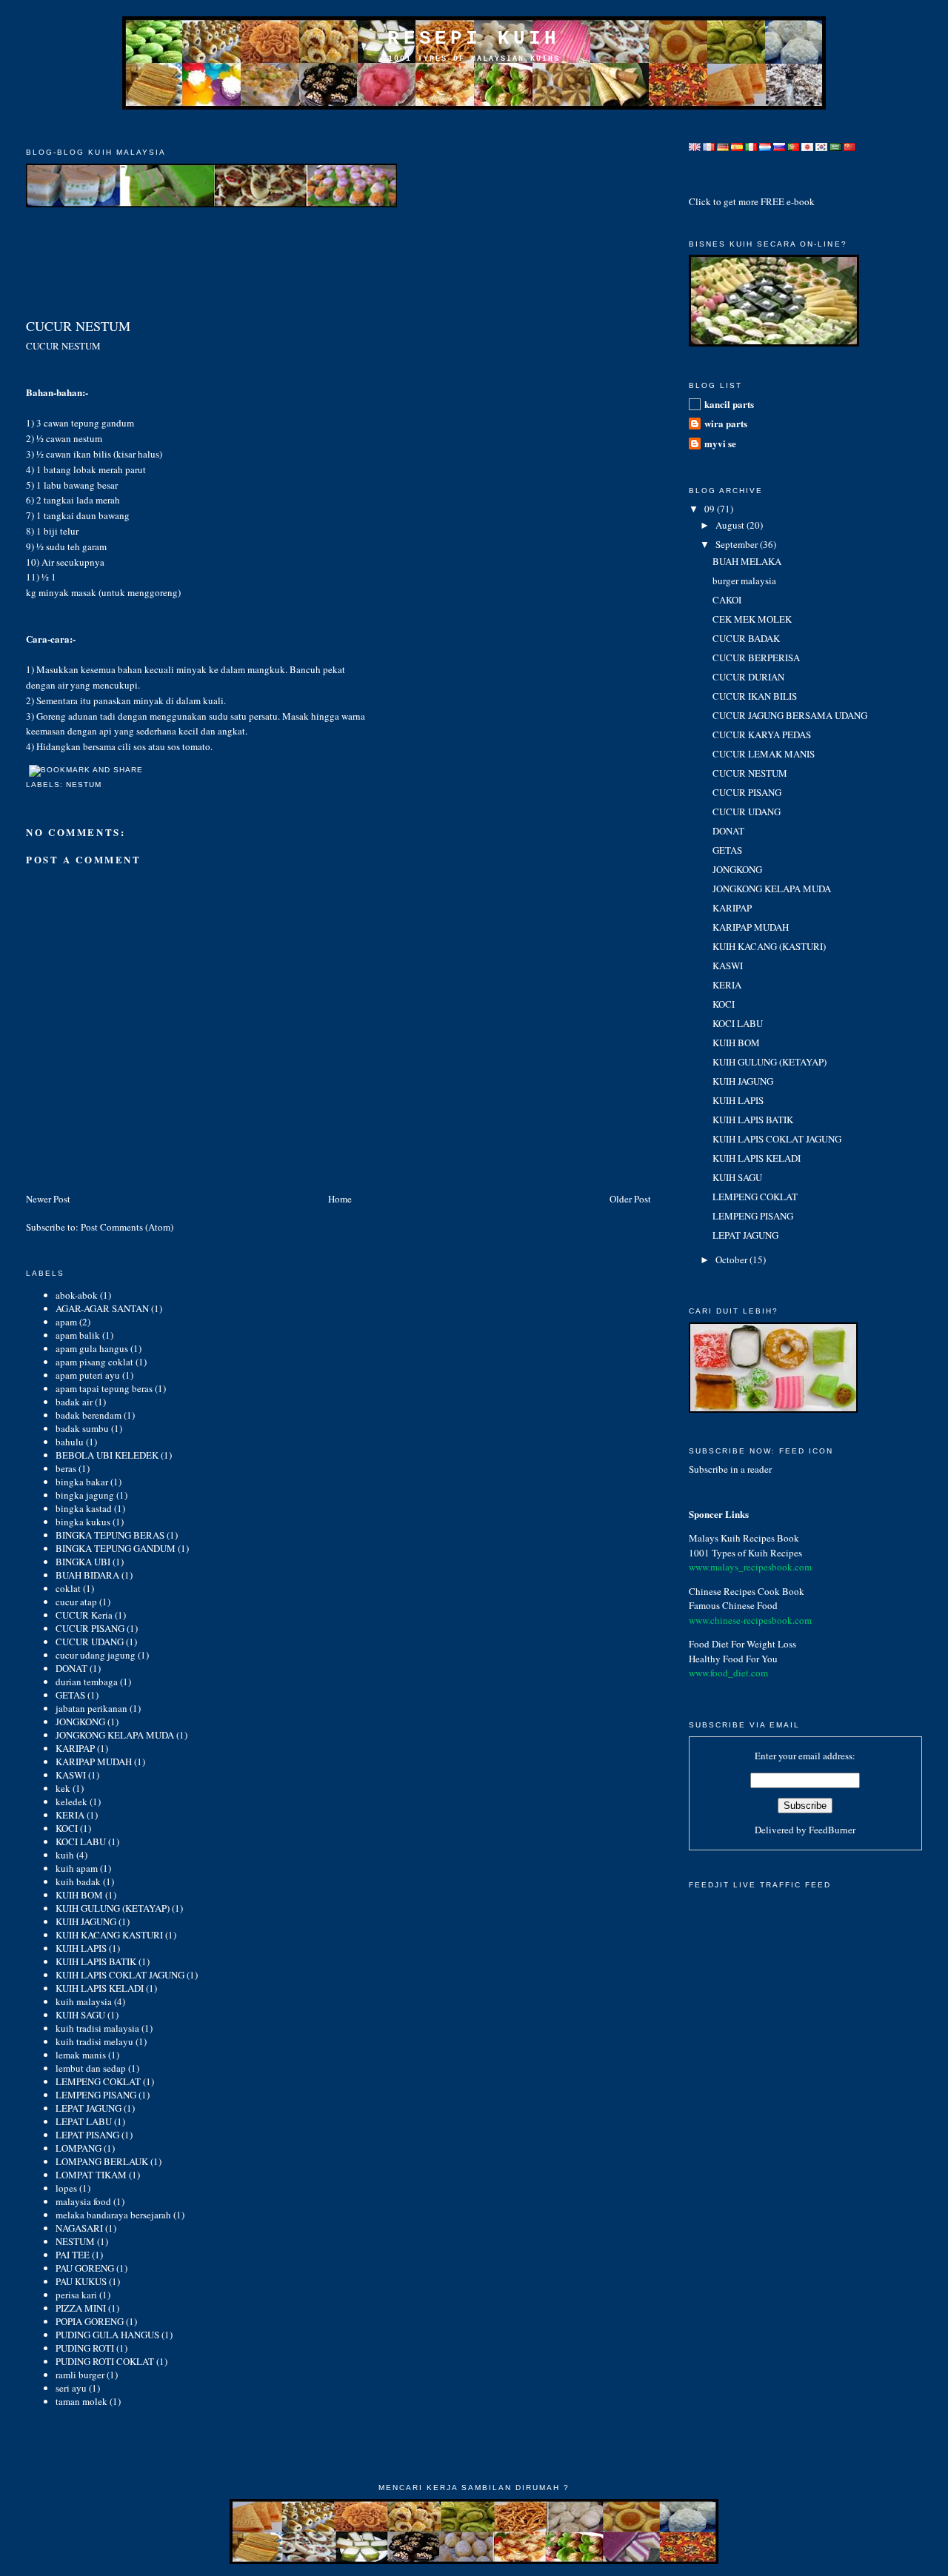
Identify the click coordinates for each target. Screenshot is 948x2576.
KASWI (71, 1775)
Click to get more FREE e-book (752, 201)
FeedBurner (832, 1830)
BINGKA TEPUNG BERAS (110, 1535)
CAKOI (727, 600)
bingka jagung (85, 1495)
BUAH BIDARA (87, 1575)
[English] (695, 143)
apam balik (78, 1335)
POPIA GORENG (90, 2321)
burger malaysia (744, 581)
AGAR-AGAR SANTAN (102, 1308)
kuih (65, 1855)
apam (66, 1322)
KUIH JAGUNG (86, 1921)
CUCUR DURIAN (748, 677)
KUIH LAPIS (81, 1948)
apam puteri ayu (88, 1375)
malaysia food (83, 2201)
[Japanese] (807, 143)
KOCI (67, 1828)
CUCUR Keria (84, 1615)
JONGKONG (80, 1722)
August (731, 525)
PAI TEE (73, 2255)
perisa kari (76, 2295)
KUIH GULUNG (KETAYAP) (113, 1908)
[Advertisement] (474, 128)
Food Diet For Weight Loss (742, 1644)
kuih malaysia (84, 2001)
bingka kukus (83, 1522)
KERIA (70, 1815)
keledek (71, 1801)
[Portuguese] (793, 143)
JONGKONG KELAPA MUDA (115, 1735)
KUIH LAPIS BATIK (96, 1961)
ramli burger (80, 2375)
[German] (723, 143)
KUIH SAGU (80, 2015)
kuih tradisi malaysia (97, 2028)
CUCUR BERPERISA (756, 658)
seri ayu (71, 2388)
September (738, 544)
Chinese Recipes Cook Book (747, 1591)
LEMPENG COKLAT (98, 2081)
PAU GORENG (85, 2268)
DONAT (71, 1668)
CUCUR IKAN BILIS (755, 696)
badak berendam (89, 1415)
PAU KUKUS (81, 2281)
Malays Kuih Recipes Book (744, 1538)
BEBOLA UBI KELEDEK (107, 1455)
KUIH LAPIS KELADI (100, 1988)
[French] (709, 143)
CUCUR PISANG (90, 1628)
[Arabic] (835, 143)
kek (63, 1788)
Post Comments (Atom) (127, 1227)
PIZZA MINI (81, 2308)
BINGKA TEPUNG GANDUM (116, 1548)
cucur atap (76, 1602)
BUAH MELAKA (747, 561)
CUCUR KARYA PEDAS (762, 735)
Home (340, 1199)
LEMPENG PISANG (96, 2095)
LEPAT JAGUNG (89, 2108)
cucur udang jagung (96, 1655)
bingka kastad (84, 1508)
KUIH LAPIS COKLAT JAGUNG (120, 1975)
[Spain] (737, 143)
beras (66, 1468)
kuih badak (78, 1881)
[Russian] (779, 143)
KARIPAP (75, 1748)
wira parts (726, 423)
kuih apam (77, 1868)
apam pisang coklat (94, 1362)
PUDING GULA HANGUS (107, 2335)
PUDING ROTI (85, 2348)
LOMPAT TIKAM (91, 2175)
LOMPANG (79, 2148)
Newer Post (48, 1199)
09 (711, 509)
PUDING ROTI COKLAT (105, 2361)
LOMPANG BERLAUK (102, 2161)
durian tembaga (87, 1682)
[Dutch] (765, 143)
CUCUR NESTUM (78, 326)
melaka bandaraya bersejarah (113, 2215)
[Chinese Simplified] (849, 143)
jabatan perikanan (91, 1708)
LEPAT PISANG (87, 2135)
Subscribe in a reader (730, 1469)
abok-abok (77, 1295)
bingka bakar (82, 1482)
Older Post (630, 1199)
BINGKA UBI (83, 1562)
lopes (66, 2188)
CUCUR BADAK (746, 638)
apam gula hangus (92, 1348)
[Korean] (821, 143)
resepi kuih (474, 39)
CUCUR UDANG (90, 1642)
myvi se (720, 443)
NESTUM (84, 784)
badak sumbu (82, 1428)
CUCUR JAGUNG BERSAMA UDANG (790, 715)
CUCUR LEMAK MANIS (764, 754)
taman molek (81, 2401)
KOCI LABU (81, 1841)
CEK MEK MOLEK (752, 619)
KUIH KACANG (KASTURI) (769, 946)
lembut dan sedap (91, 2068)
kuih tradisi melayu (94, 2041)
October (732, 1259)
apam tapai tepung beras (104, 1388)
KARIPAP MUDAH (94, 1762)
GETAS (70, 1695)
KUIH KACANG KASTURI (109, 1935)
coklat (68, 1588)
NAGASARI (79, 2228)
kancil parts (729, 404)
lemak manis (81, 2055)
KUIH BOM (79, 1895)
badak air (74, 1402)
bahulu (70, 1442)
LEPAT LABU (84, 2121)
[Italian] (751, 143)
